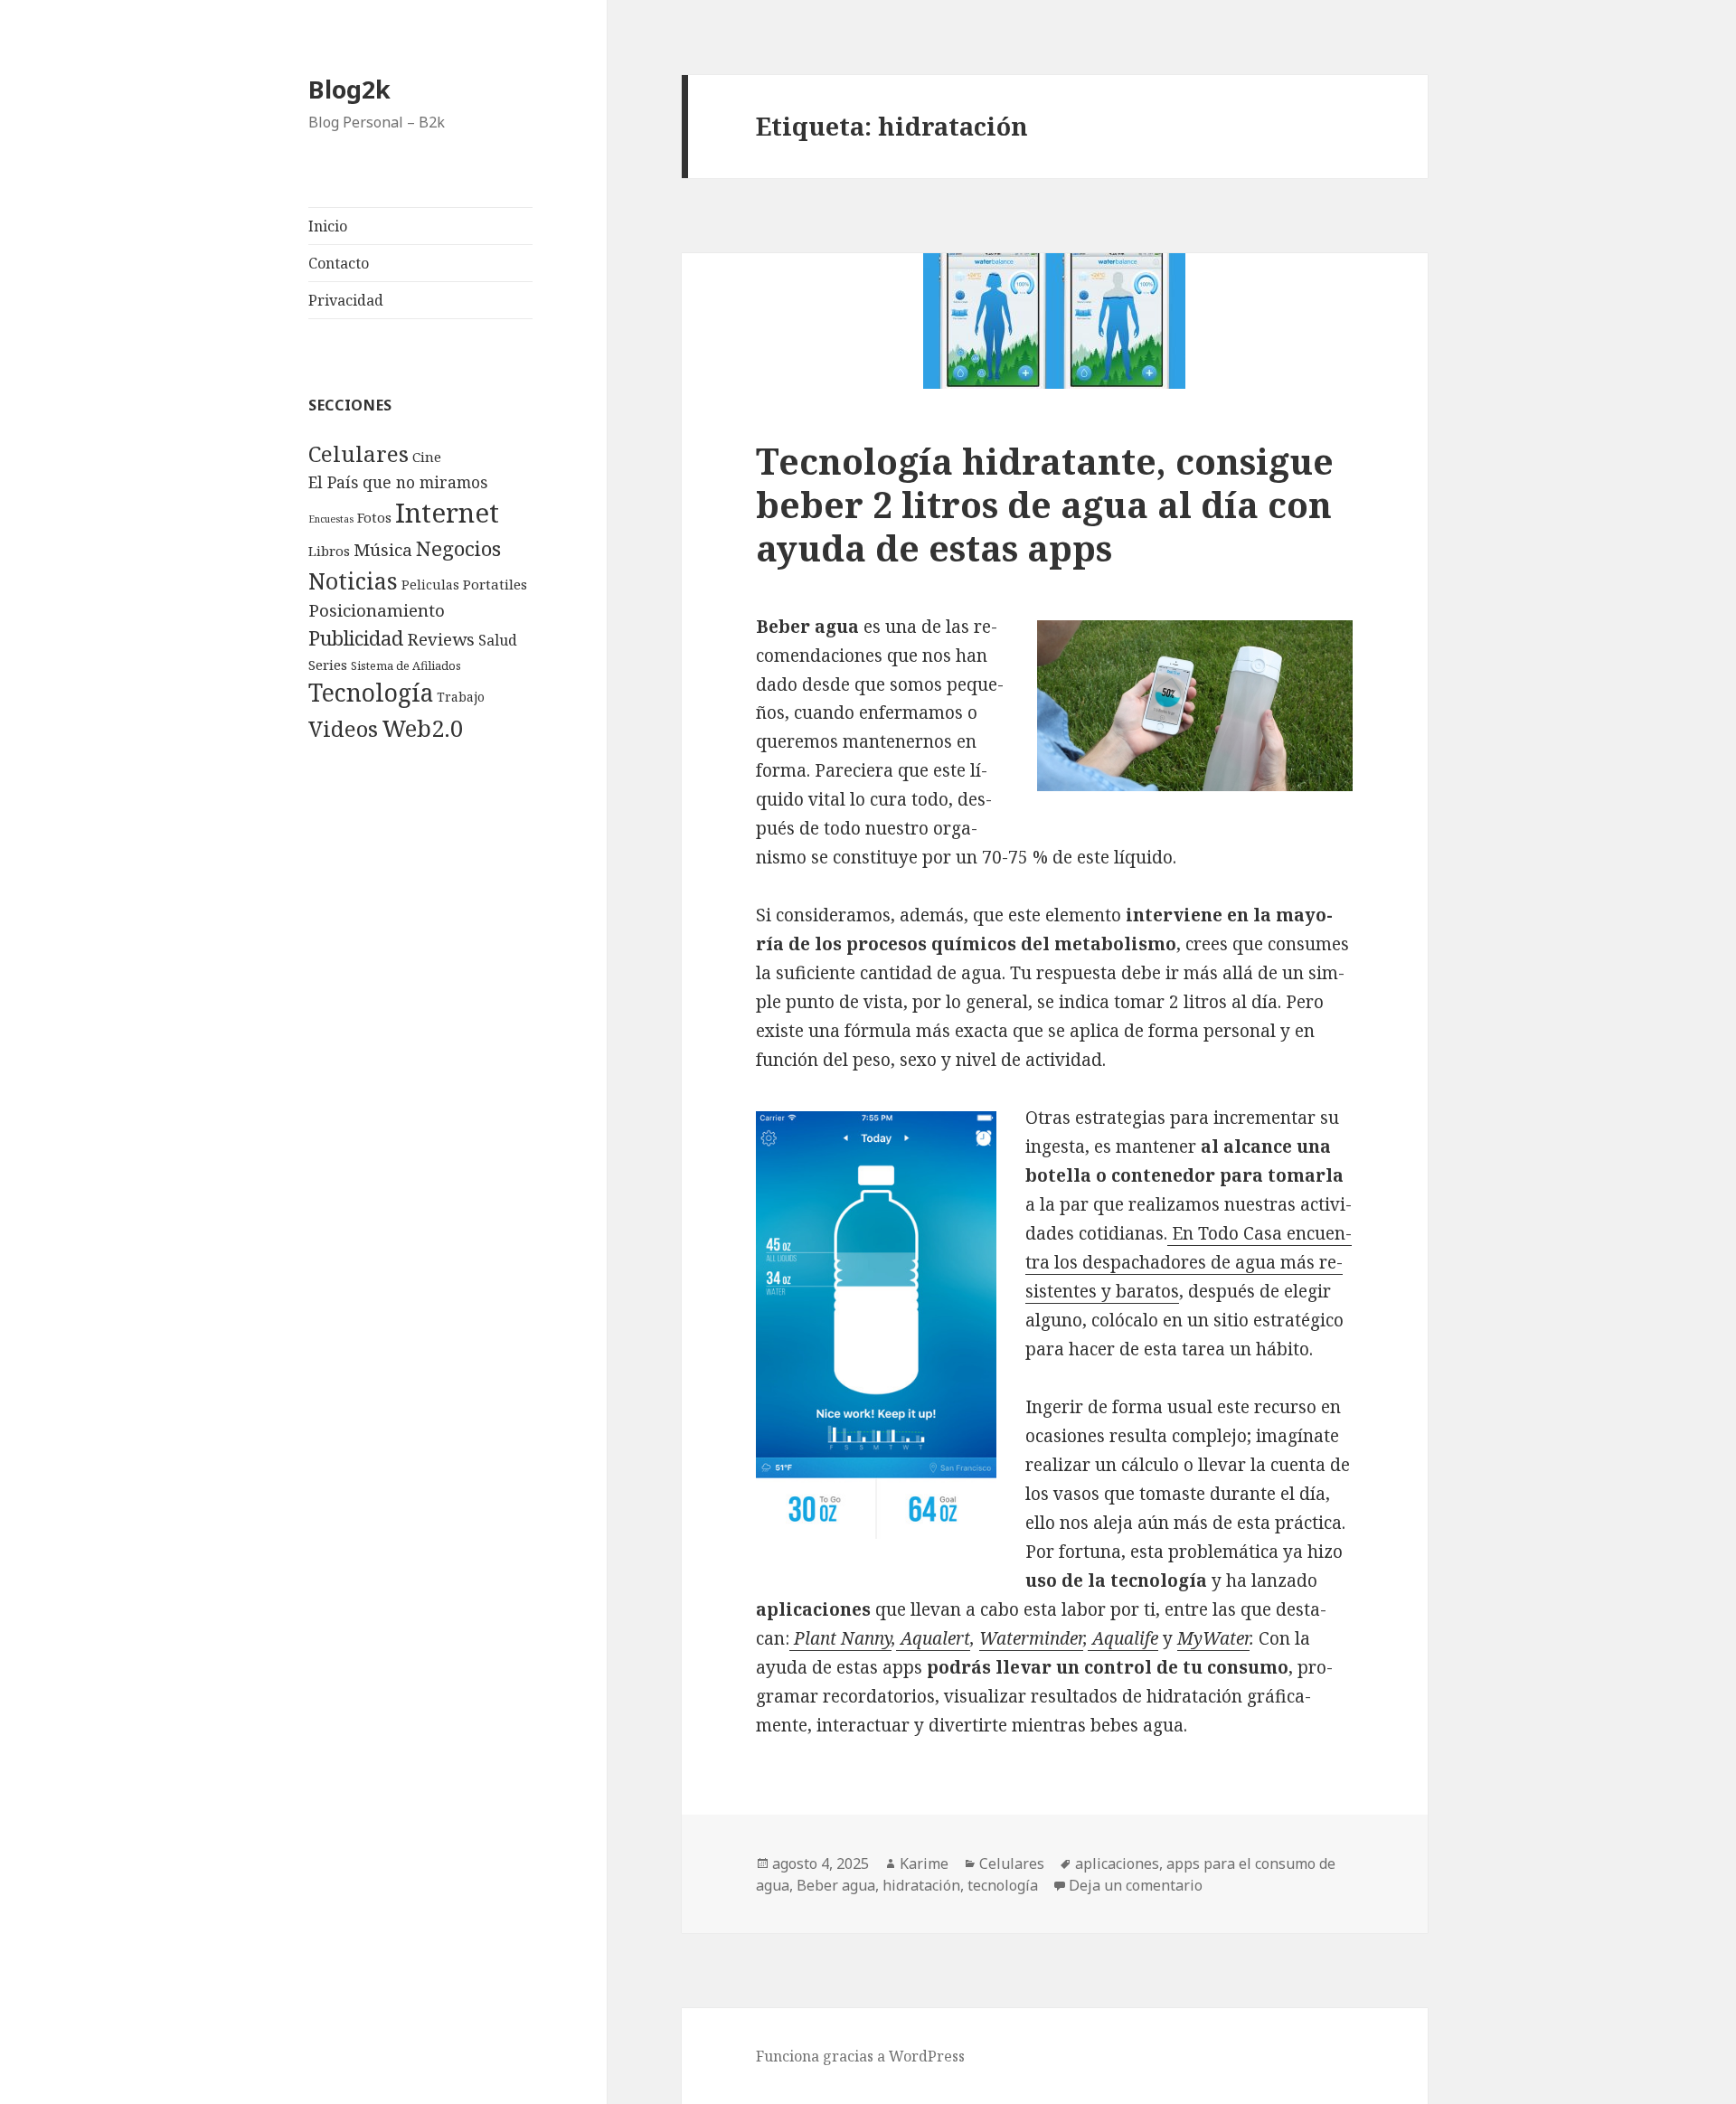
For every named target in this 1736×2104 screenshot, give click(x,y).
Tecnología (371, 693)
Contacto (339, 263)
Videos (343, 729)
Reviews (441, 639)
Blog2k (349, 89)
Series (328, 665)
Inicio (328, 226)
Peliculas (430, 585)
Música (383, 550)
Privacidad (346, 300)
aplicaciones (1117, 1863)
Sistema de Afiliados (406, 665)
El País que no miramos (398, 482)
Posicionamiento (377, 610)
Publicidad (356, 638)
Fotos (374, 517)
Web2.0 (422, 728)
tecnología (1003, 1885)
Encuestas (331, 519)
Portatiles (495, 584)
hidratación (921, 1885)
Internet (447, 513)
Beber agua (836, 1885)
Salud (498, 640)
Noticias (353, 580)
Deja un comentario (1136, 1885)
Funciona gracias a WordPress (860, 2056)
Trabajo (461, 697)
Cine (427, 457)
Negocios (458, 548)
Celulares (359, 453)
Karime (924, 1863)
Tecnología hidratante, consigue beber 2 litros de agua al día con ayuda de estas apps (1045, 504)
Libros (329, 551)
